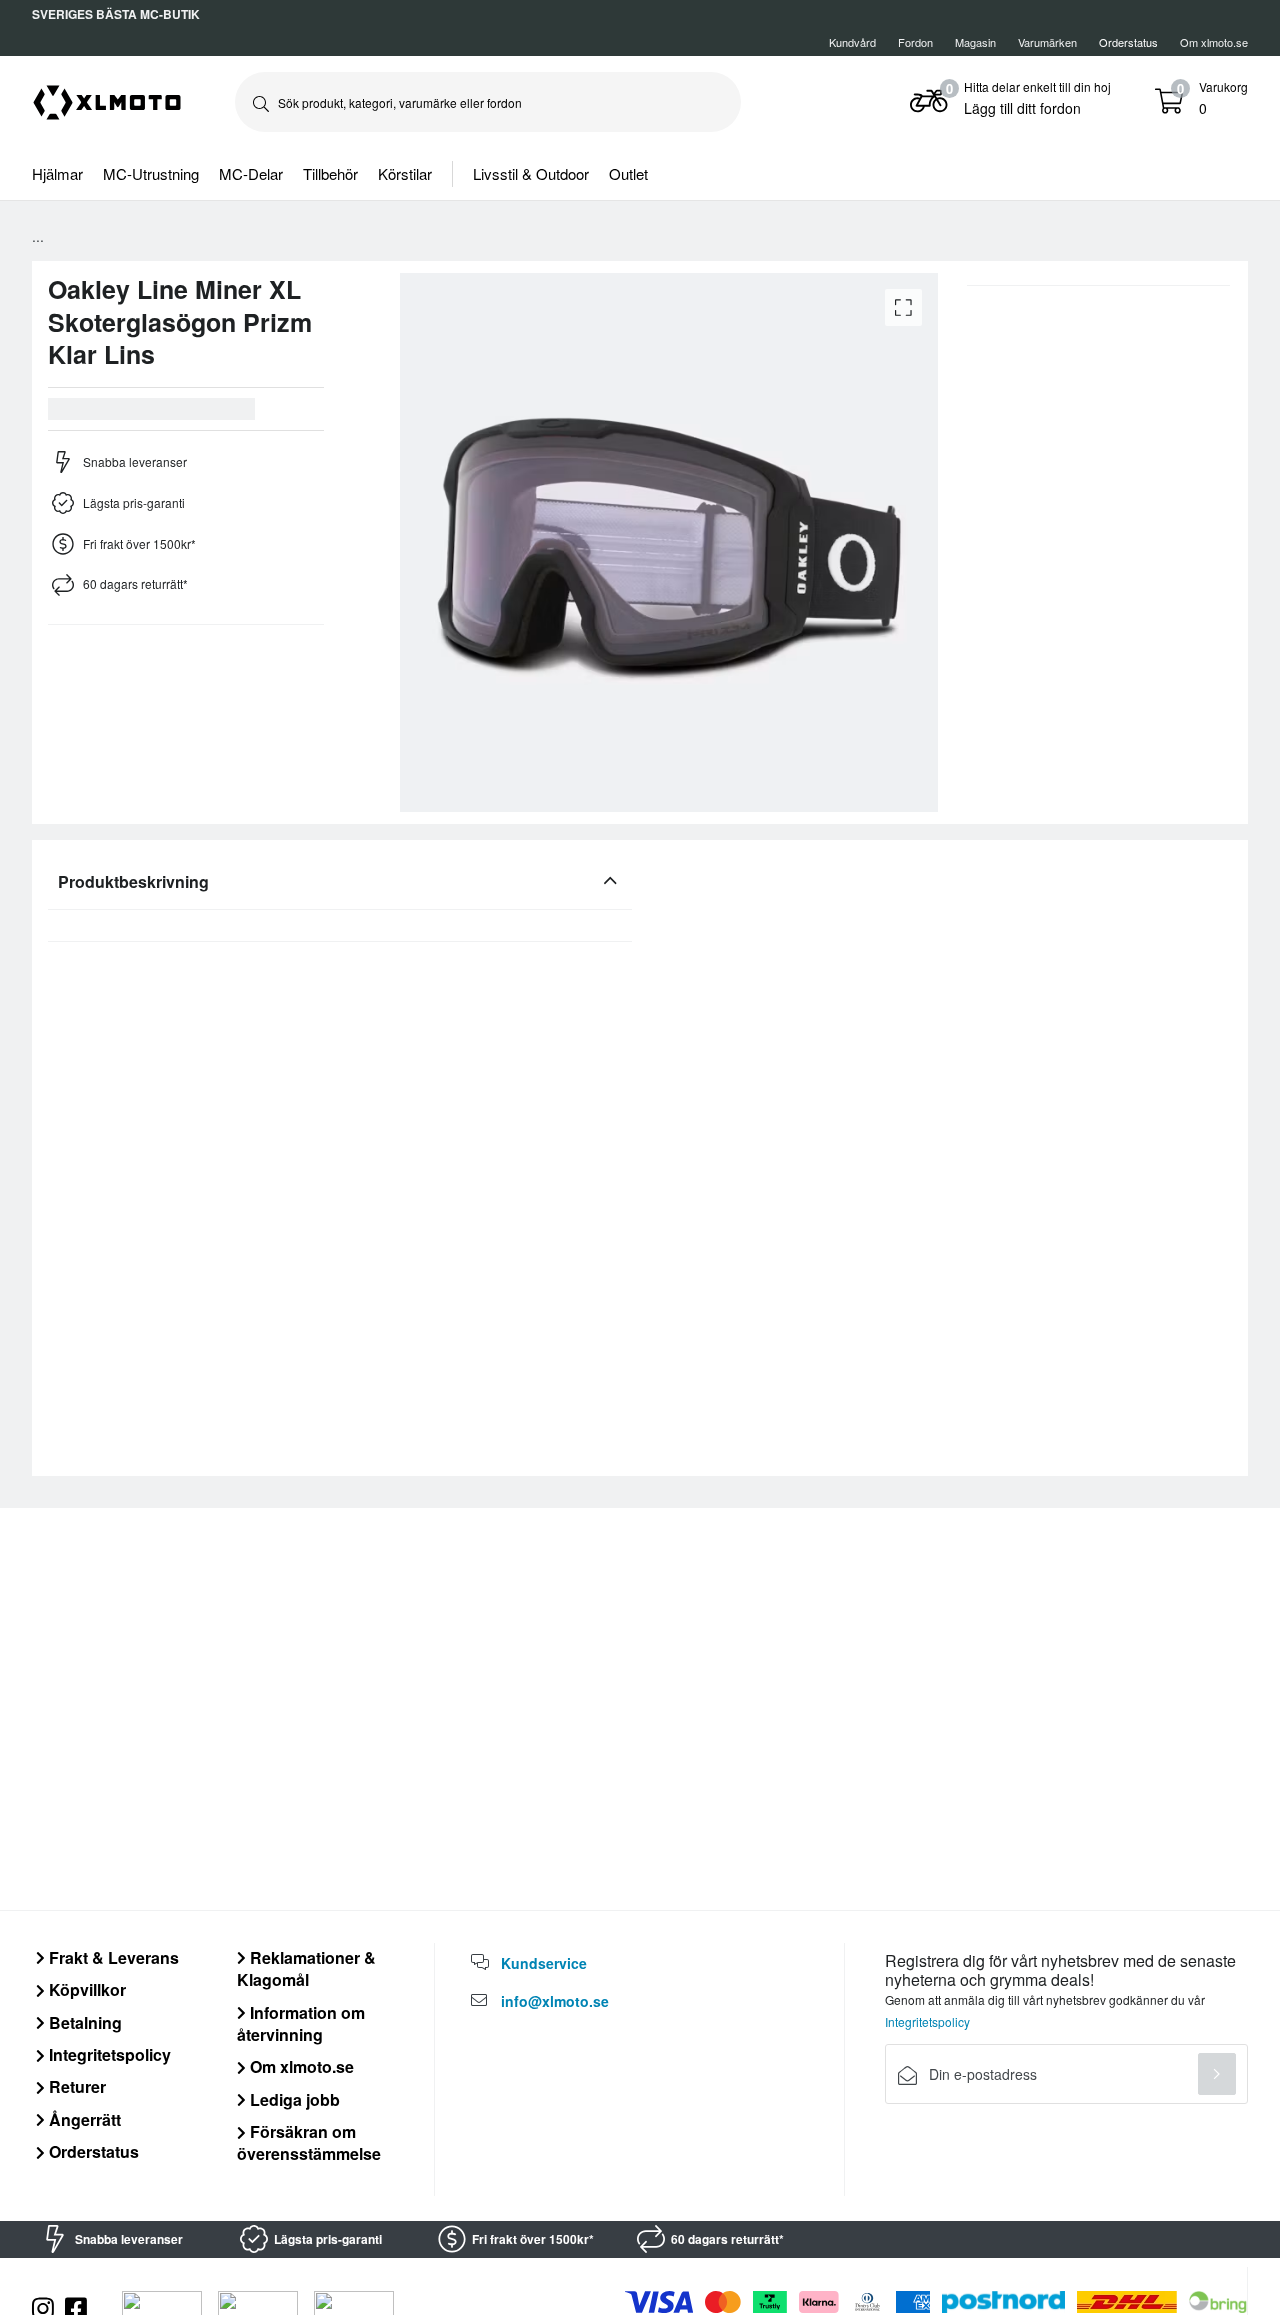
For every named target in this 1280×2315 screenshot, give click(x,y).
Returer (75, 2086)
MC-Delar (251, 173)
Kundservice (544, 1963)
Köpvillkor (85, 1989)
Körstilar (405, 173)
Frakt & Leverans (112, 1957)
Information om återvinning (301, 2023)
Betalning (83, 2022)
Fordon (915, 42)
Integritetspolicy (108, 2054)
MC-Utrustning (151, 173)
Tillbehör (330, 173)
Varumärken (1047, 42)
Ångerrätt (83, 2119)
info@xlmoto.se (555, 2001)
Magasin (975, 42)
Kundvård (852, 42)
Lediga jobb (293, 2099)
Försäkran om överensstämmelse (309, 2142)
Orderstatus (92, 2151)
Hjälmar (57, 173)
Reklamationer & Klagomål (306, 1968)
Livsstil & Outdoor (531, 173)
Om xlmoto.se (1214, 42)
